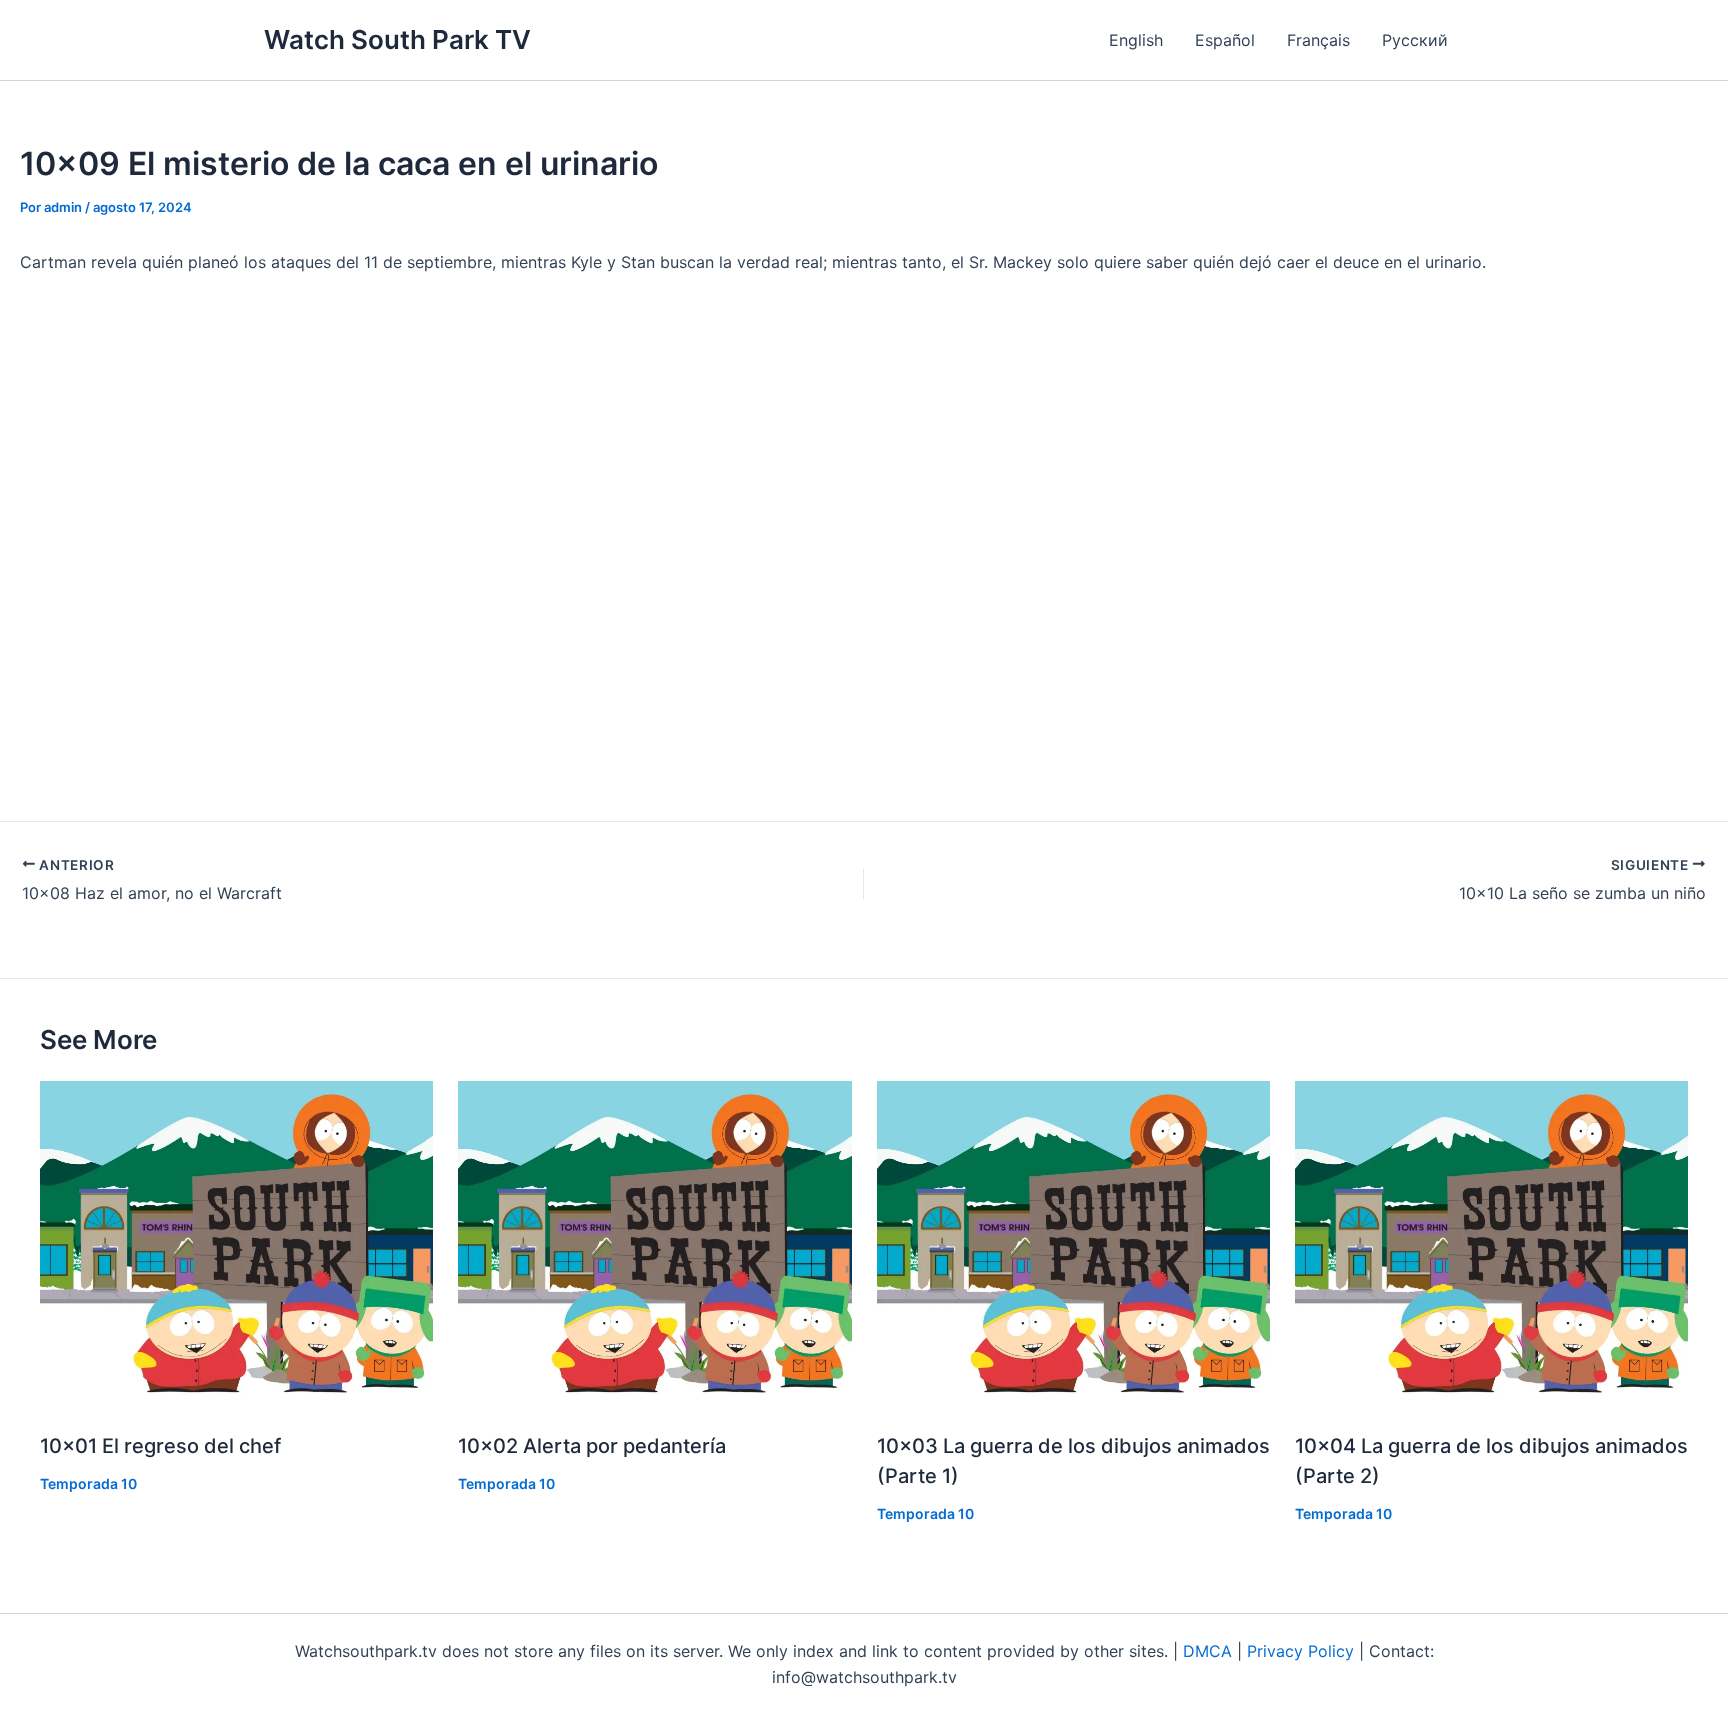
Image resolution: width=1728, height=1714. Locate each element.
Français (1318, 40)
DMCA (1207, 1651)
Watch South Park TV (397, 39)
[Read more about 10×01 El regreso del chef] (236, 1246)
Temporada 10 (88, 1483)
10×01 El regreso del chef (160, 1446)
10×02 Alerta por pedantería (592, 1446)
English (1136, 40)
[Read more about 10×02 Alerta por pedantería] (654, 1246)
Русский (1415, 40)
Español (1225, 40)
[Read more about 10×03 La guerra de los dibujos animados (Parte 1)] (1073, 1246)
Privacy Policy (1300, 1651)
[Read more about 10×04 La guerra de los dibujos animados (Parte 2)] (1491, 1246)
